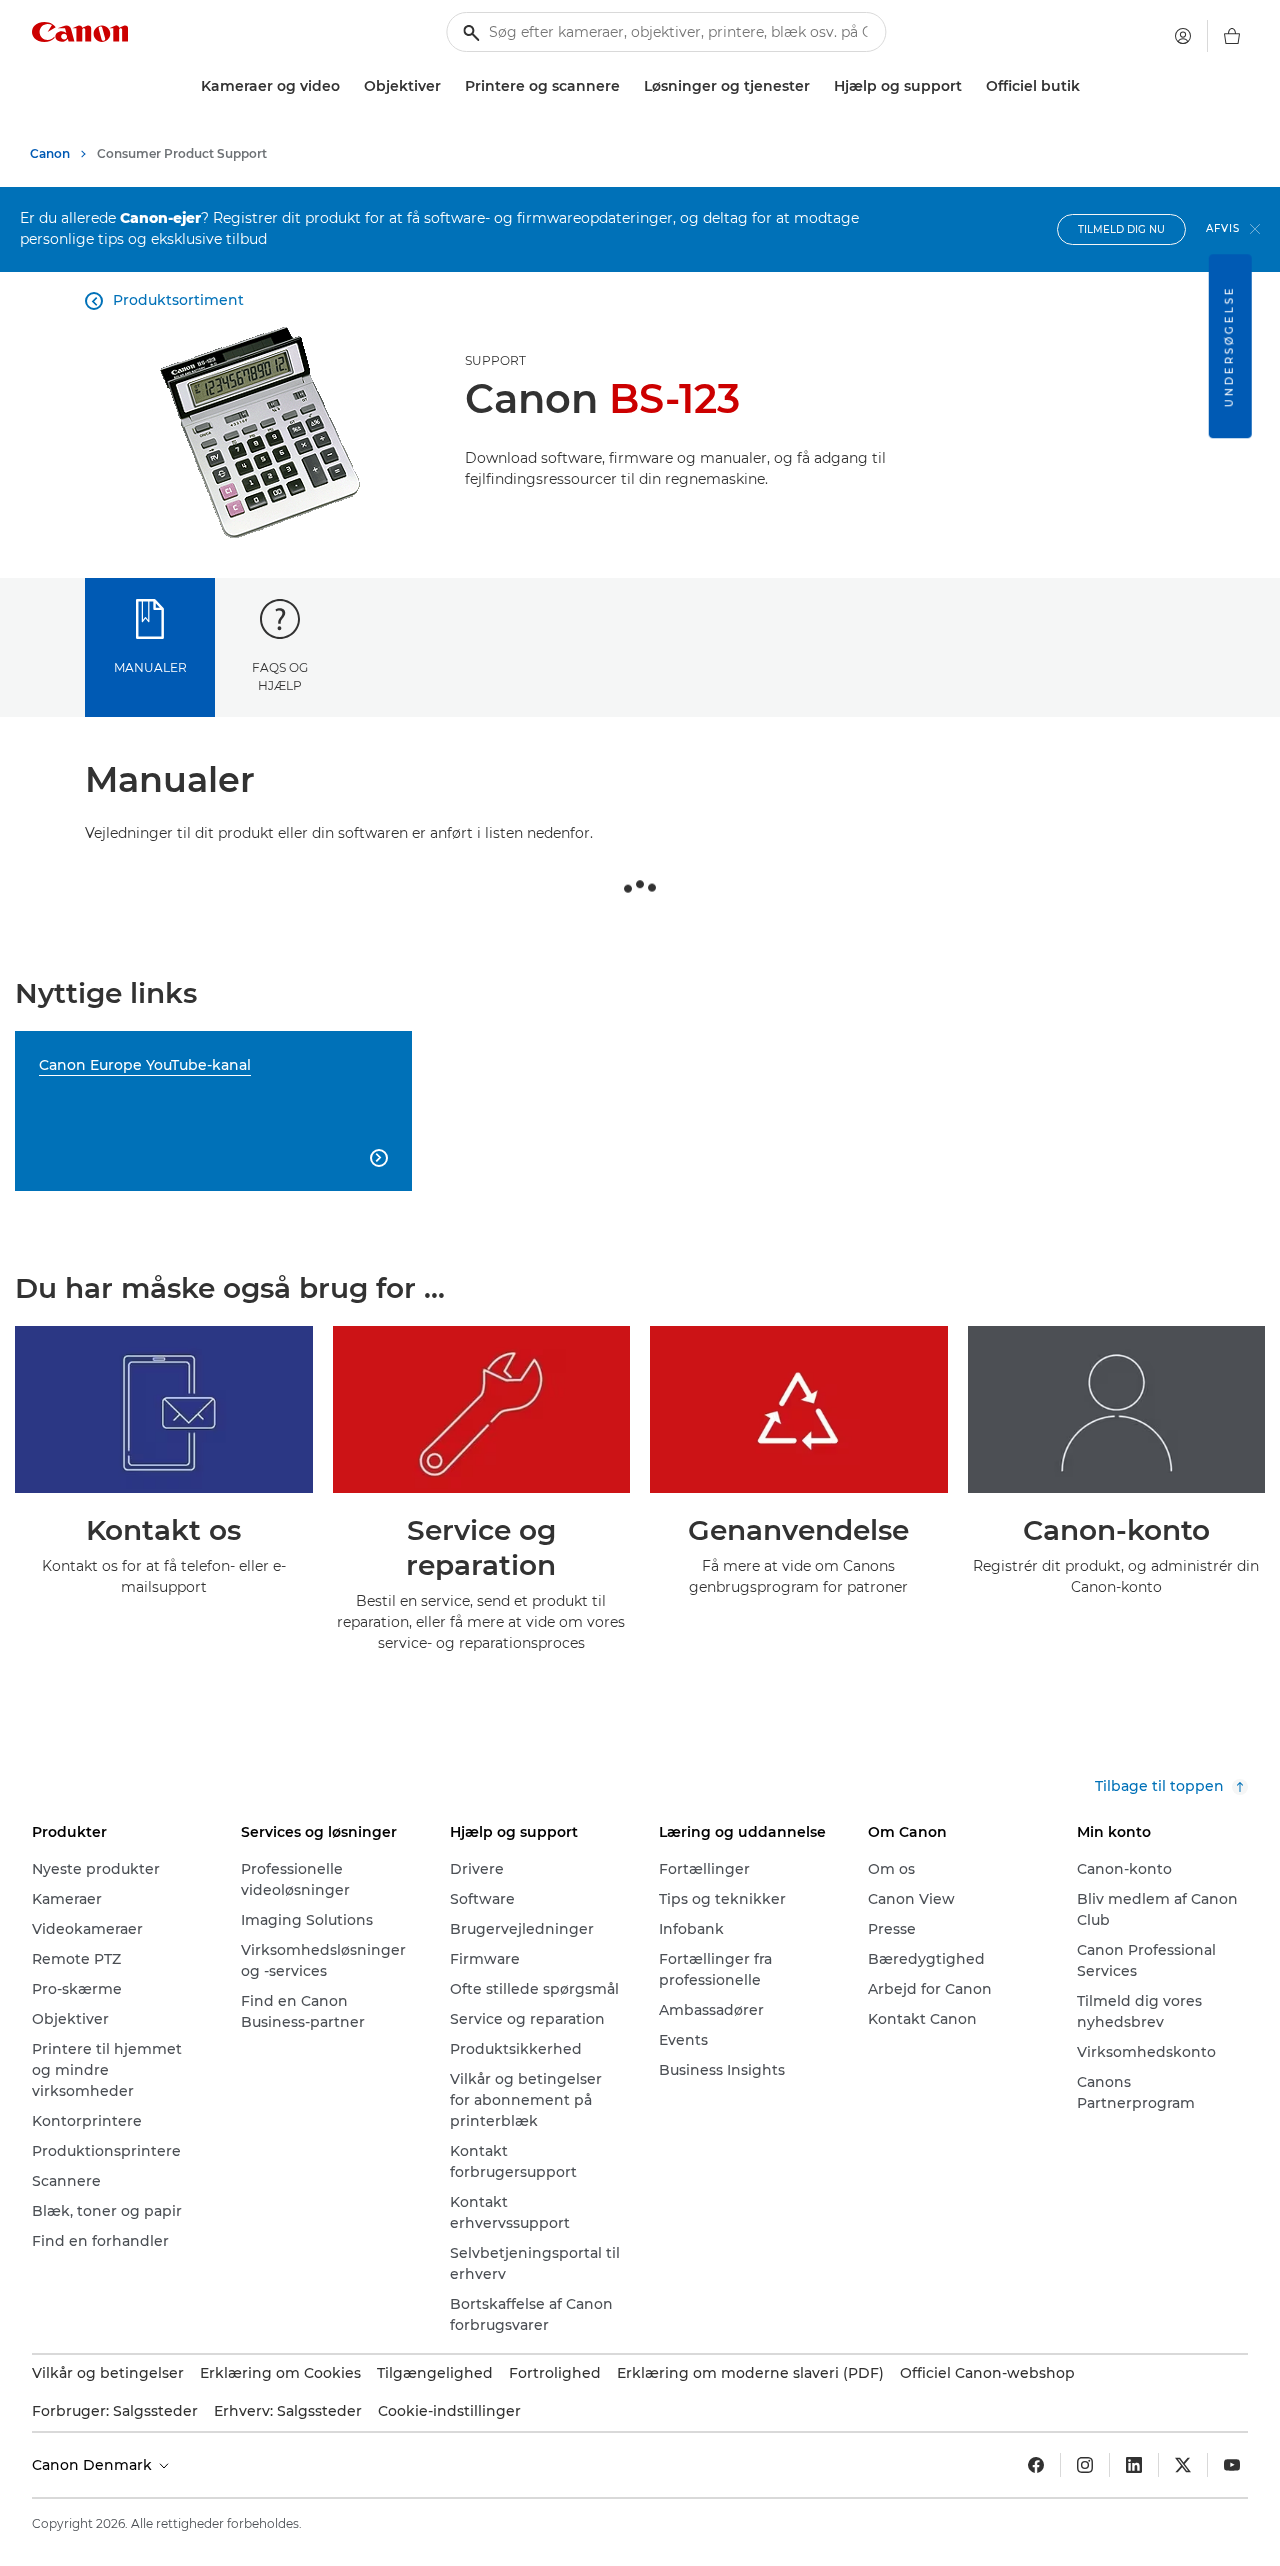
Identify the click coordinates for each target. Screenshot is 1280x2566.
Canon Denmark (94, 2465)
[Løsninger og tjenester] (818, 86)
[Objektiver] (449, 86)
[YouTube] (1232, 2465)
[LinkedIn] (1134, 2465)
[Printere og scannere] (628, 86)
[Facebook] (1036, 2465)
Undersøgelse (1229, 346)
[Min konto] (1183, 36)
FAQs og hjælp (280, 676)
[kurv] (1232, 36)
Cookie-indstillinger (449, 2411)
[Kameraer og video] (348, 86)
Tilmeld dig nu (1121, 229)
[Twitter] (1183, 2465)
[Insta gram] (1085, 2465)
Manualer (150, 667)
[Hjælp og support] (970, 86)
